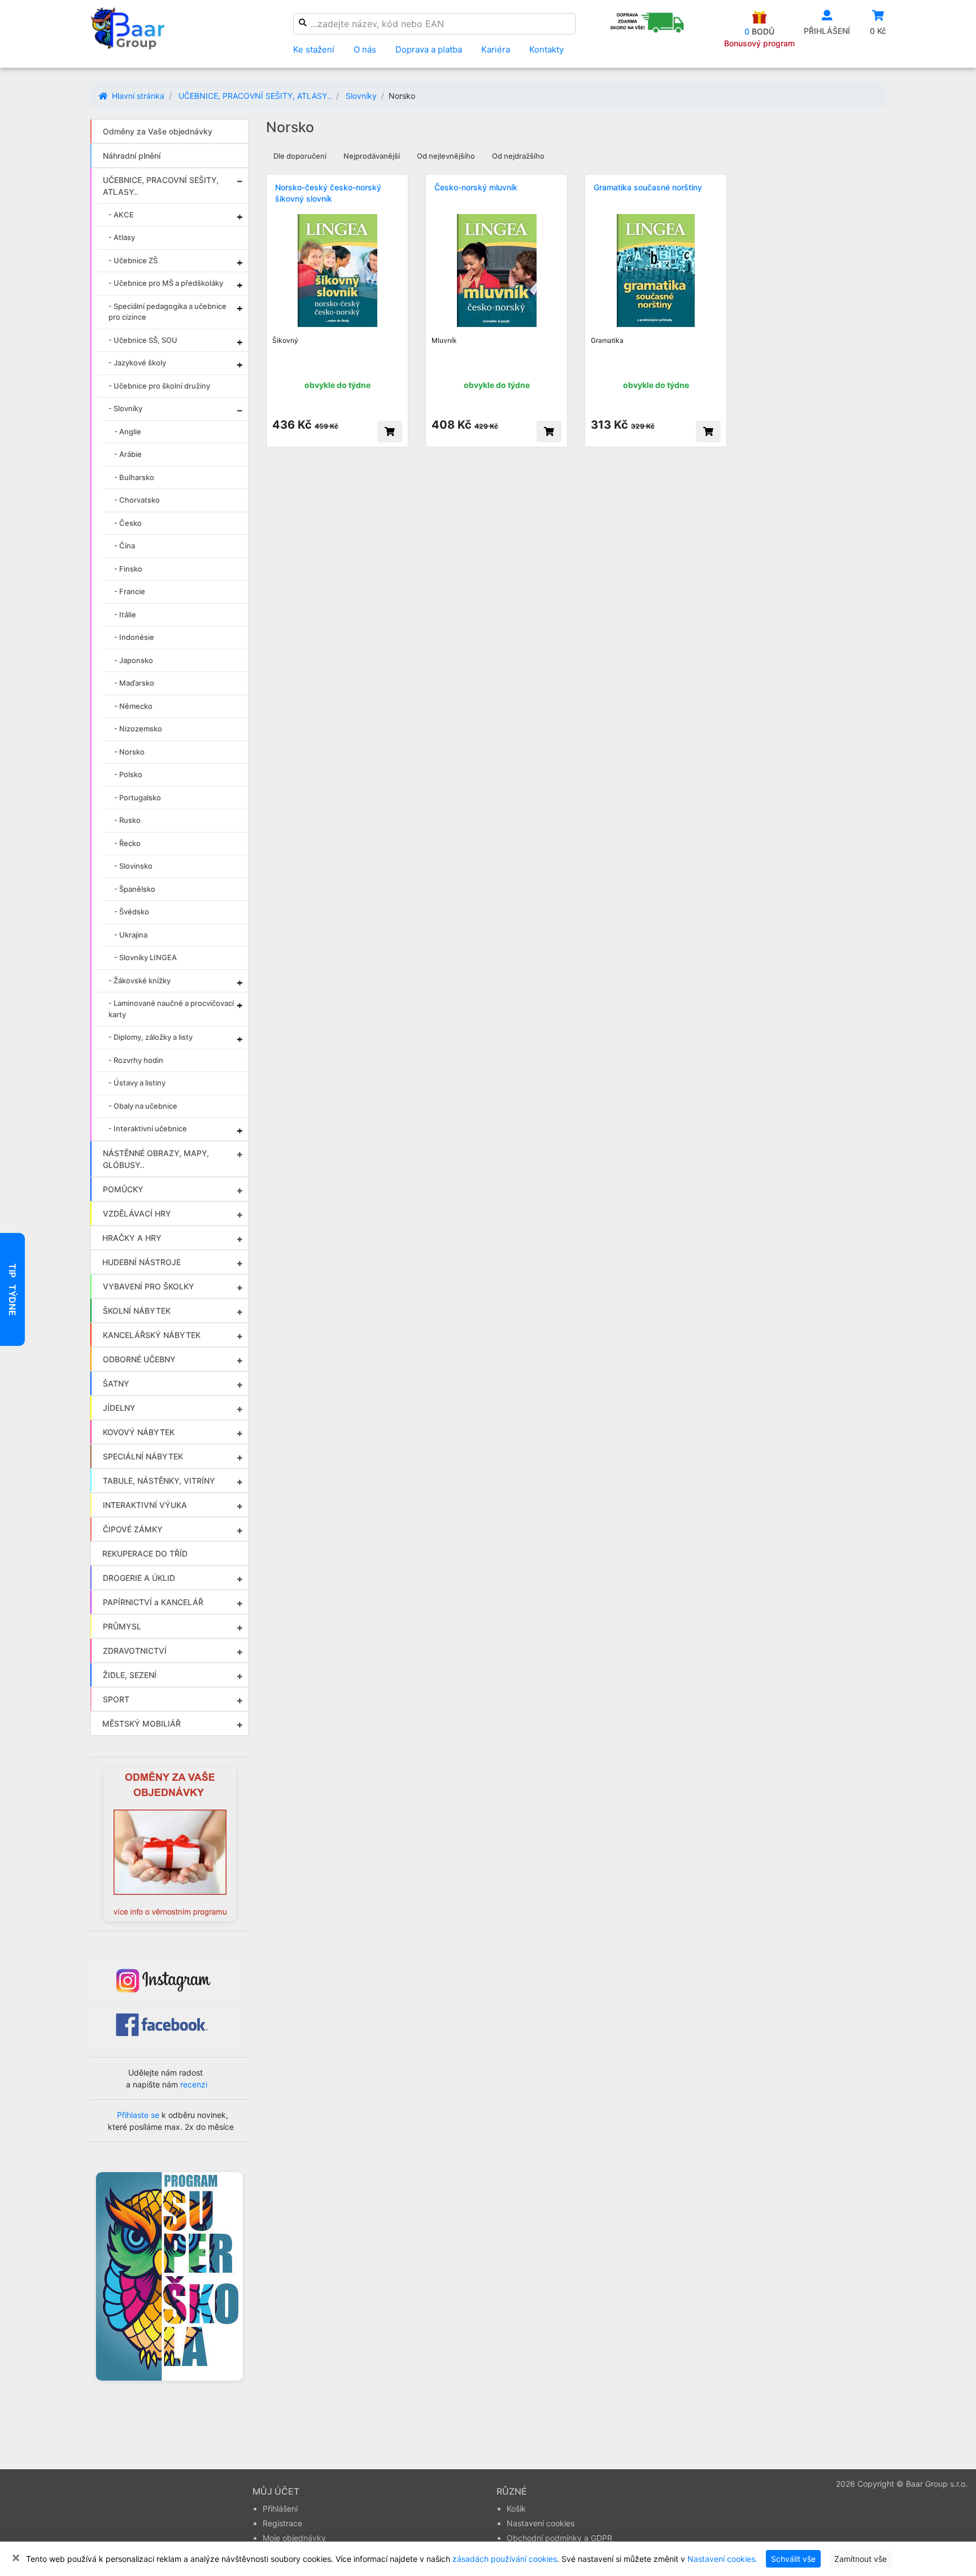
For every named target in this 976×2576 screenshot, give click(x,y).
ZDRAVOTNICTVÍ (135, 1651)
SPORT (116, 1699)
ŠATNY (116, 1383)
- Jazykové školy (137, 363)
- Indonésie (134, 637)
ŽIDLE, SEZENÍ (130, 1675)
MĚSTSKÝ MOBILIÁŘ (141, 1723)
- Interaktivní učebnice (148, 1128)
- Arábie (128, 454)
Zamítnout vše (860, 2559)
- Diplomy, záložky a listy (151, 1037)
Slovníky (361, 96)
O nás (365, 49)
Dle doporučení (300, 156)
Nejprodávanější (372, 156)
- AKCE (121, 215)
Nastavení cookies (541, 2523)
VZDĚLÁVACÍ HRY (137, 1213)
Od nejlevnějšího (446, 156)
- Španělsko (135, 889)
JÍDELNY (119, 1408)
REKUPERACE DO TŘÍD (145, 1553)
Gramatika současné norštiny (648, 187)
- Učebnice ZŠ (133, 260)
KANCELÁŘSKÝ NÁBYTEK (152, 1335)
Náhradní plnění (132, 156)
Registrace (282, 2523)
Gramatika (607, 340)
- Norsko (129, 752)
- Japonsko (134, 660)
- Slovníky (125, 408)
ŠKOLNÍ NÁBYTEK (137, 1311)
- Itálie (125, 614)
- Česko (128, 523)
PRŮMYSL (122, 1626)
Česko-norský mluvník (476, 187)
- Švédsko (132, 912)
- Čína (125, 546)
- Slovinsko (133, 866)
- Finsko (128, 569)
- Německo (133, 706)
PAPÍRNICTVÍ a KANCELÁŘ (153, 1602)
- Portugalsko (138, 797)
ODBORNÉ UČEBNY (139, 1359)
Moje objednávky (294, 2538)
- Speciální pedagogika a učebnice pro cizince (167, 312)
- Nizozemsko (138, 729)
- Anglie (128, 431)
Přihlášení (280, 2509)
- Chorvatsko (137, 500)
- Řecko (127, 843)
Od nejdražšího (518, 156)
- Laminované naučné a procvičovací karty (171, 1009)
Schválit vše (793, 2559)
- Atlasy (122, 237)
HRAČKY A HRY (132, 1238)
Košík (516, 2509)
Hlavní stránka (137, 96)
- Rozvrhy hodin (136, 1060)
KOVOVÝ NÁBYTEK (139, 1432)
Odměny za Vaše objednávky (158, 131)
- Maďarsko (134, 683)
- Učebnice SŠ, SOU (143, 340)
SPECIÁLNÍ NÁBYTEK (143, 1456)
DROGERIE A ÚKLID (139, 1578)
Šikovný (285, 340)
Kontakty (546, 49)
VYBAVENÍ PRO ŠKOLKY (149, 1286)
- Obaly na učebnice (143, 1106)
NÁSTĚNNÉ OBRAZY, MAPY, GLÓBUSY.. (156, 1159)
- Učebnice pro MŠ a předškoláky (166, 283)
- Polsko (128, 774)
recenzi (194, 2084)
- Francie (130, 591)
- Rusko (127, 820)
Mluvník (444, 340)
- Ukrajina (131, 935)
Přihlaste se (138, 2115)
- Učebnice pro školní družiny (159, 386)
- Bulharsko (134, 477)
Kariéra (496, 49)
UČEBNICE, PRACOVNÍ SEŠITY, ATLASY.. (255, 96)
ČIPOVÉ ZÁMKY (133, 1529)
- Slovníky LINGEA (145, 957)
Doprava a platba (429, 49)
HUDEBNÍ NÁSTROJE (141, 1262)
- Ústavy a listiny (137, 1083)
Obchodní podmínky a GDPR (559, 2538)
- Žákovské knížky (140, 980)
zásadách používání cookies (505, 2559)
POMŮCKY (123, 1189)
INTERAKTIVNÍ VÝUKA (145, 1505)
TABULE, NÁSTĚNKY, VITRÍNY (159, 1481)
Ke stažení (314, 49)
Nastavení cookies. (722, 2559)
